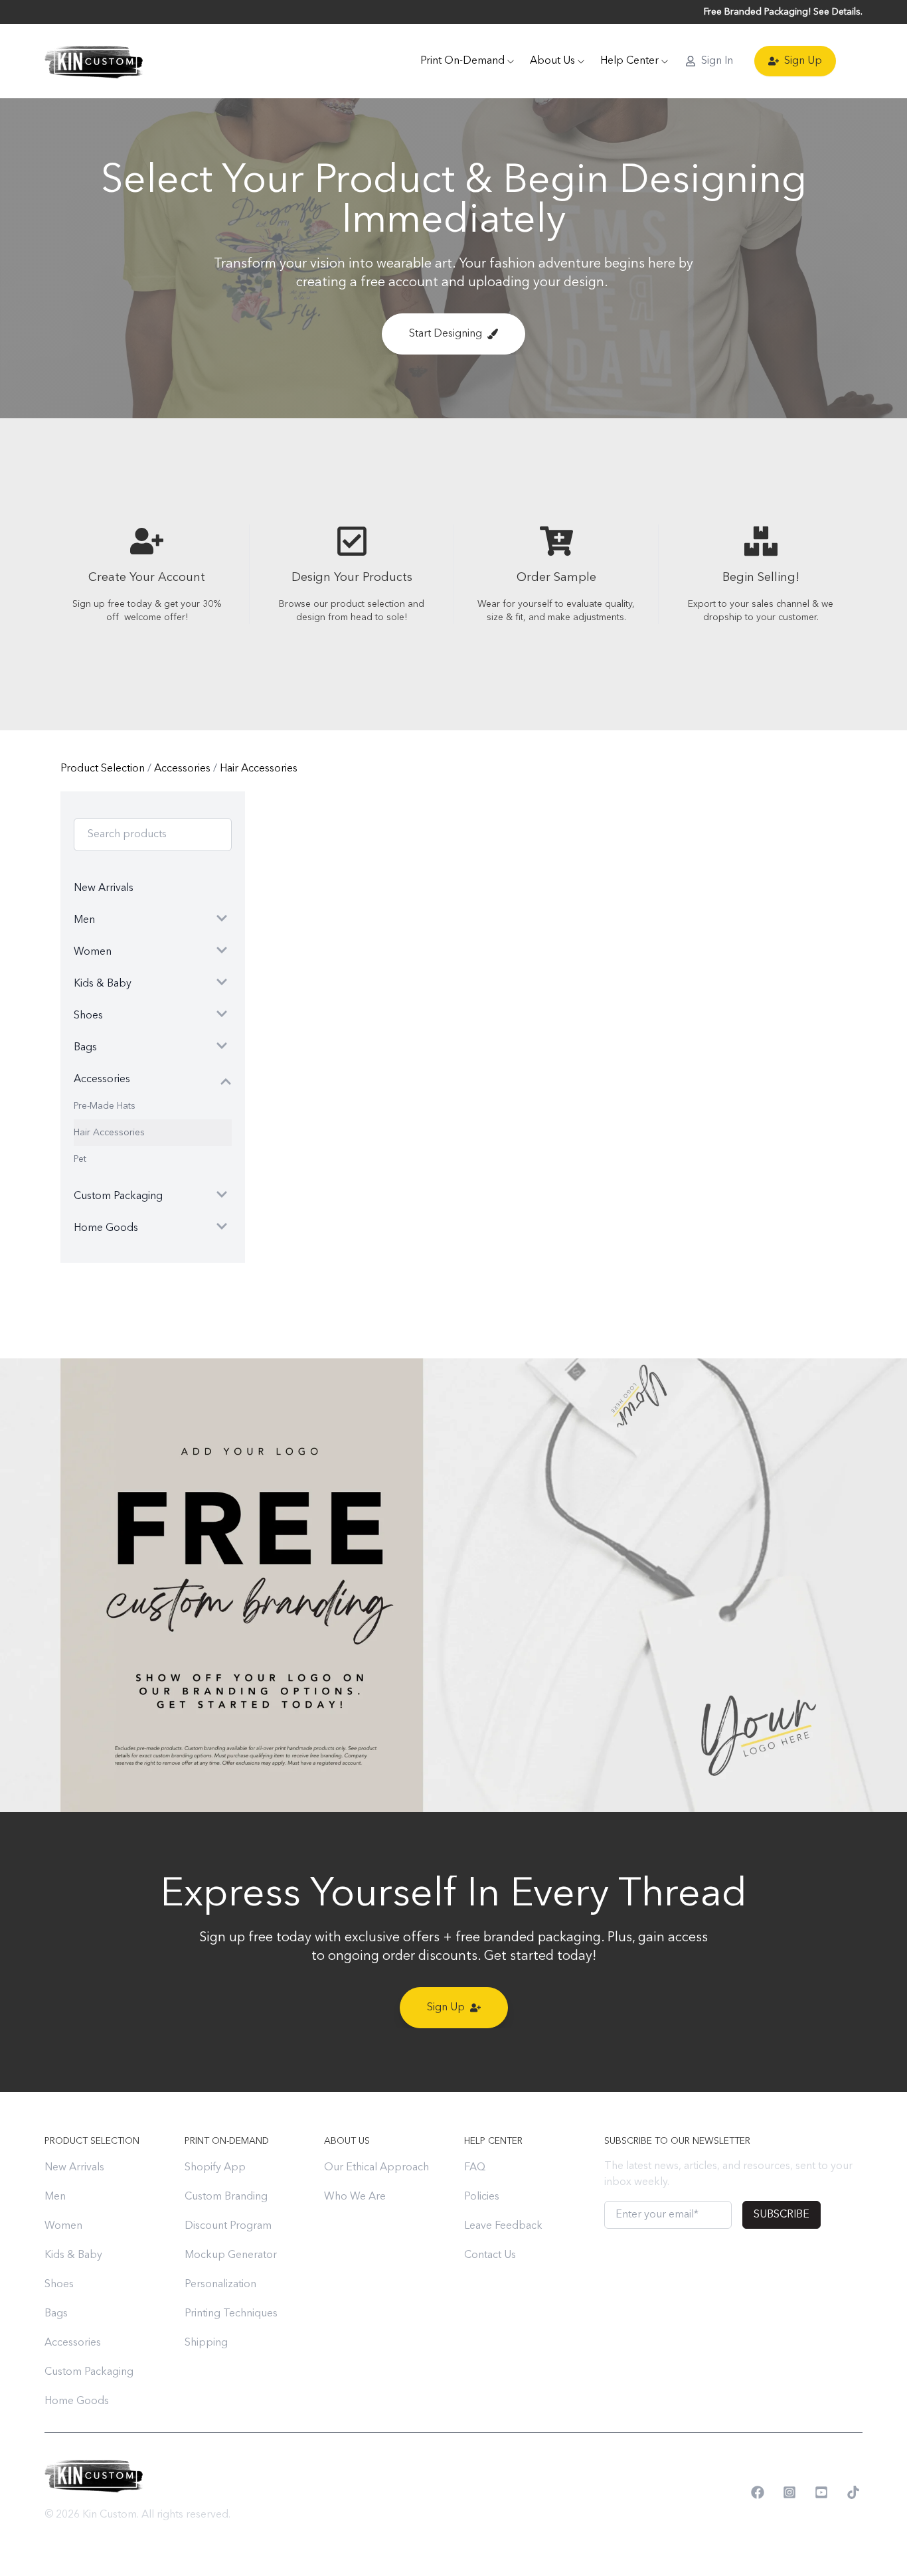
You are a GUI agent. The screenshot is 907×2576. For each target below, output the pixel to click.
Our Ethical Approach (376, 2168)
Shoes (59, 2285)
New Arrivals (74, 2168)
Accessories (184, 769)
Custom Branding (226, 2197)
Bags (56, 2314)
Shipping (206, 2343)
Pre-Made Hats (105, 1106)
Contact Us (490, 2255)
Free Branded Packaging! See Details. (783, 12)
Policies (482, 2197)
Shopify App (215, 2168)
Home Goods (77, 2401)
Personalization (220, 2285)
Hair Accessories (259, 769)
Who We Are (355, 2197)
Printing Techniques (231, 2314)
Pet (80, 1159)
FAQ (475, 2168)
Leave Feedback (503, 2226)
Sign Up (803, 61)
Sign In (717, 61)
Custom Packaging (89, 2372)
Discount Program (228, 2226)
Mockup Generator (231, 2255)
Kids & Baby (73, 2255)
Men (55, 2197)
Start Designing (446, 334)
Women (63, 2226)
